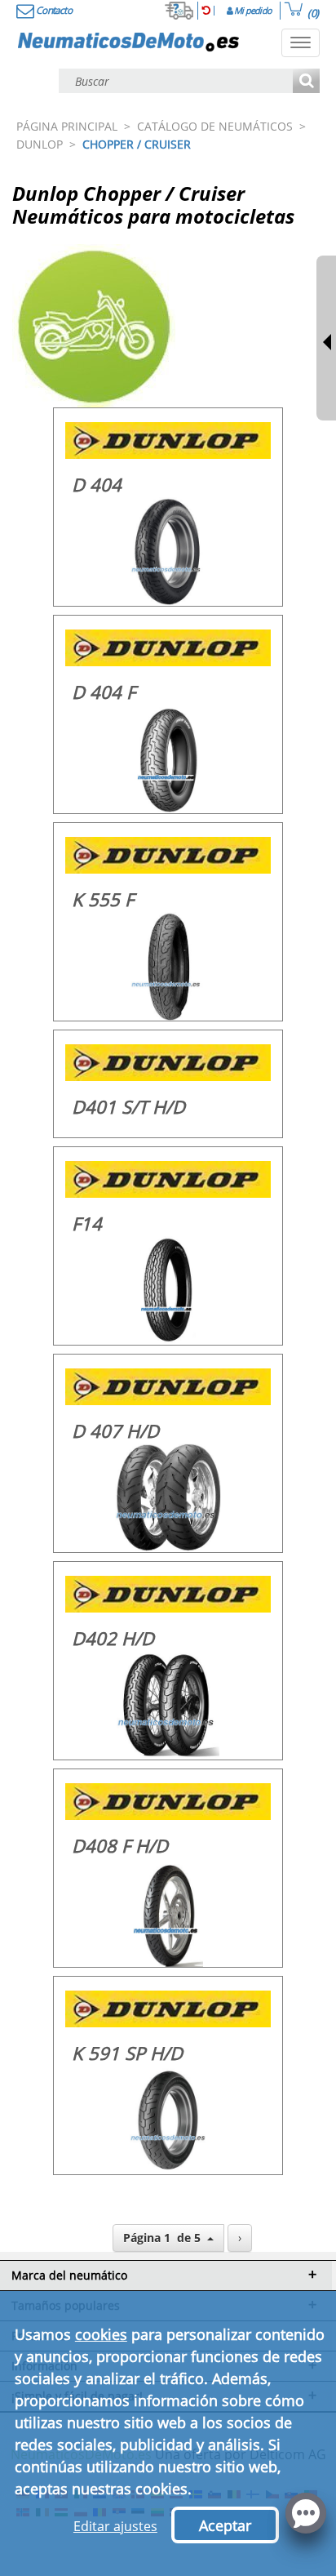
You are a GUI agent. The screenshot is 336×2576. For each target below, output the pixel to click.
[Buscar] (306, 82)
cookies (101, 2334)
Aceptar (225, 2525)
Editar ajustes (115, 2526)
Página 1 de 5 (165, 2238)
